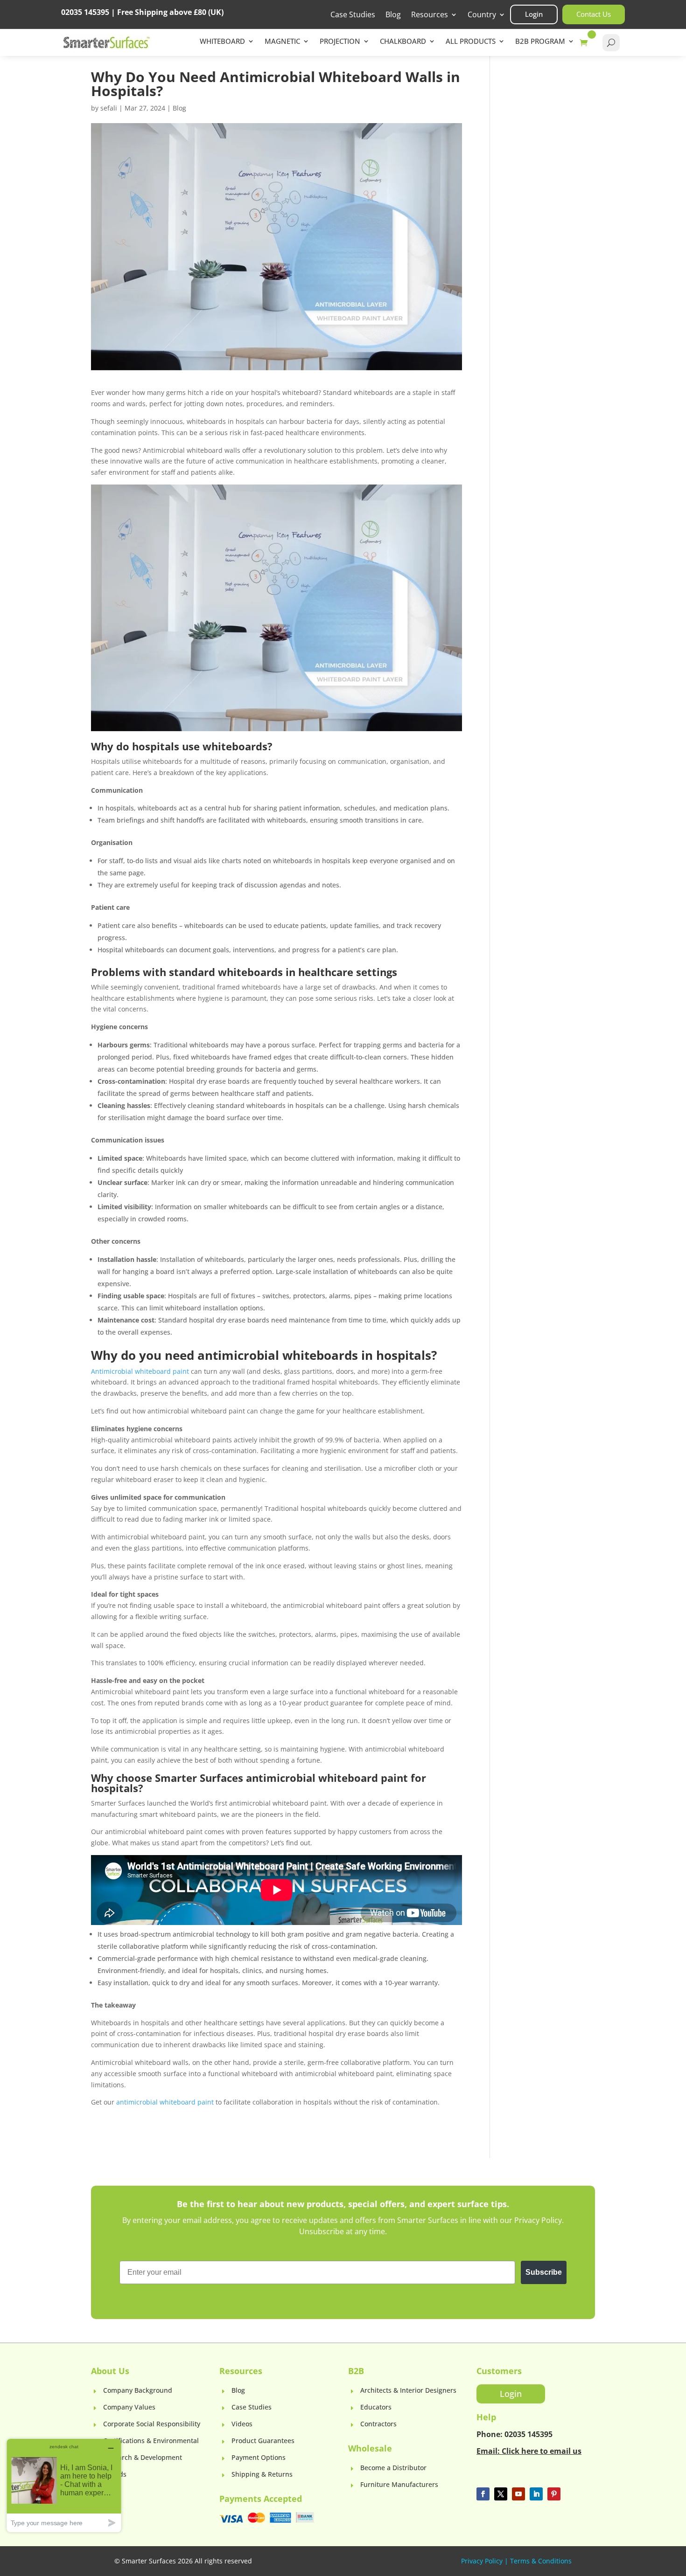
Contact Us (594, 14)
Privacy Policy (482, 2561)
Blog (393, 15)
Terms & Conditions (541, 2561)
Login (534, 14)
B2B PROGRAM (540, 42)
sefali (109, 108)
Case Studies (353, 15)
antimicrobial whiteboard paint (165, 2102)
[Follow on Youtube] (518, 2494)
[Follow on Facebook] (483, 2494)
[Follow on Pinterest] (554, 2494)
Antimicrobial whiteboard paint (140, 1371)
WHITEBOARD (222, 42)
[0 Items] (586, 43)
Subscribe (544, 2272)
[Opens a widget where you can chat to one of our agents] (64, 2485)
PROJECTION (340, 42)
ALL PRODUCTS (471, 42)
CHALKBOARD (403, 42)
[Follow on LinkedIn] (536, 2494)
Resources (430, 15)
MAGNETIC (282, 42)
